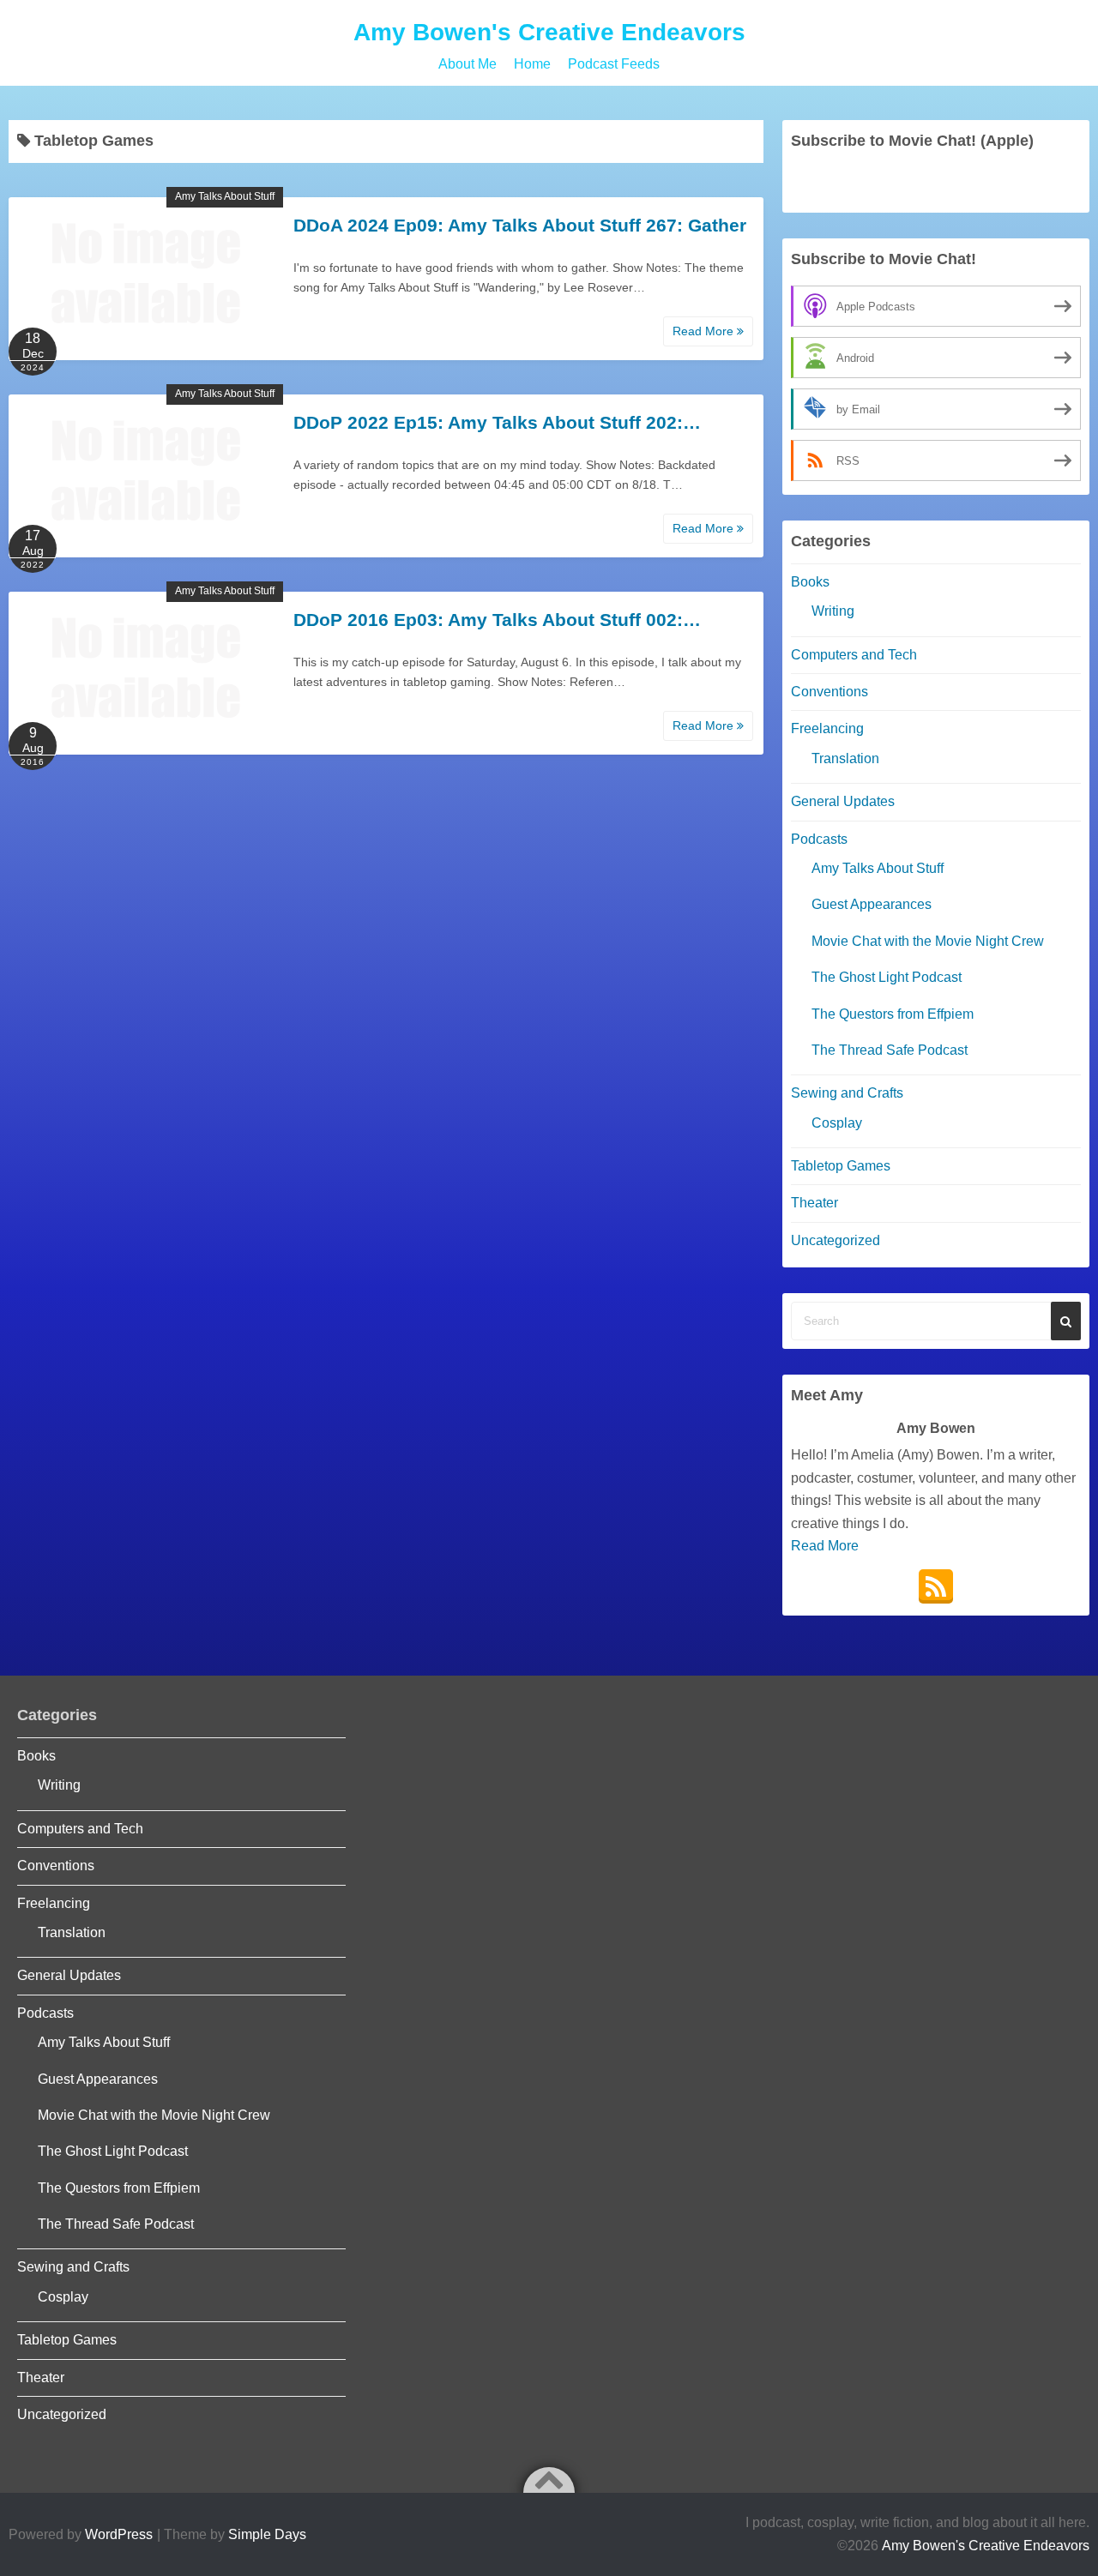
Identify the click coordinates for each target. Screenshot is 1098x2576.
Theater (814, 1203)
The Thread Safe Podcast (890, 1050)
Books (810, 582)
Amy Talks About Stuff (225, 196)
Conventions (830, 692)
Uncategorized (836, 1240)
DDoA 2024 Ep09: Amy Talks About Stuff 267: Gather (520, 225)
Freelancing (827, 728)
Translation (845, 758)
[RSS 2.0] (936, 1586)
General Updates (843, 801)
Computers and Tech (854, 655)
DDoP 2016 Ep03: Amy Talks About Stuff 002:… (497, 620)
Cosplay (837, 1123)
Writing (833, 611)
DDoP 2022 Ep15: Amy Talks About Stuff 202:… (497, 422)
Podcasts (819, 839)
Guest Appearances (872, 904)
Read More (705, 331)
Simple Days (267, 2534)
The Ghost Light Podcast (887, 977)
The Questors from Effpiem (893, 1014)
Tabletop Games (841, 1166)
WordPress (119, 2534)
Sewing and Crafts (847, 1093)
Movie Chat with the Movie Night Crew (928, 941)
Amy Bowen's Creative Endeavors (549, 32)
